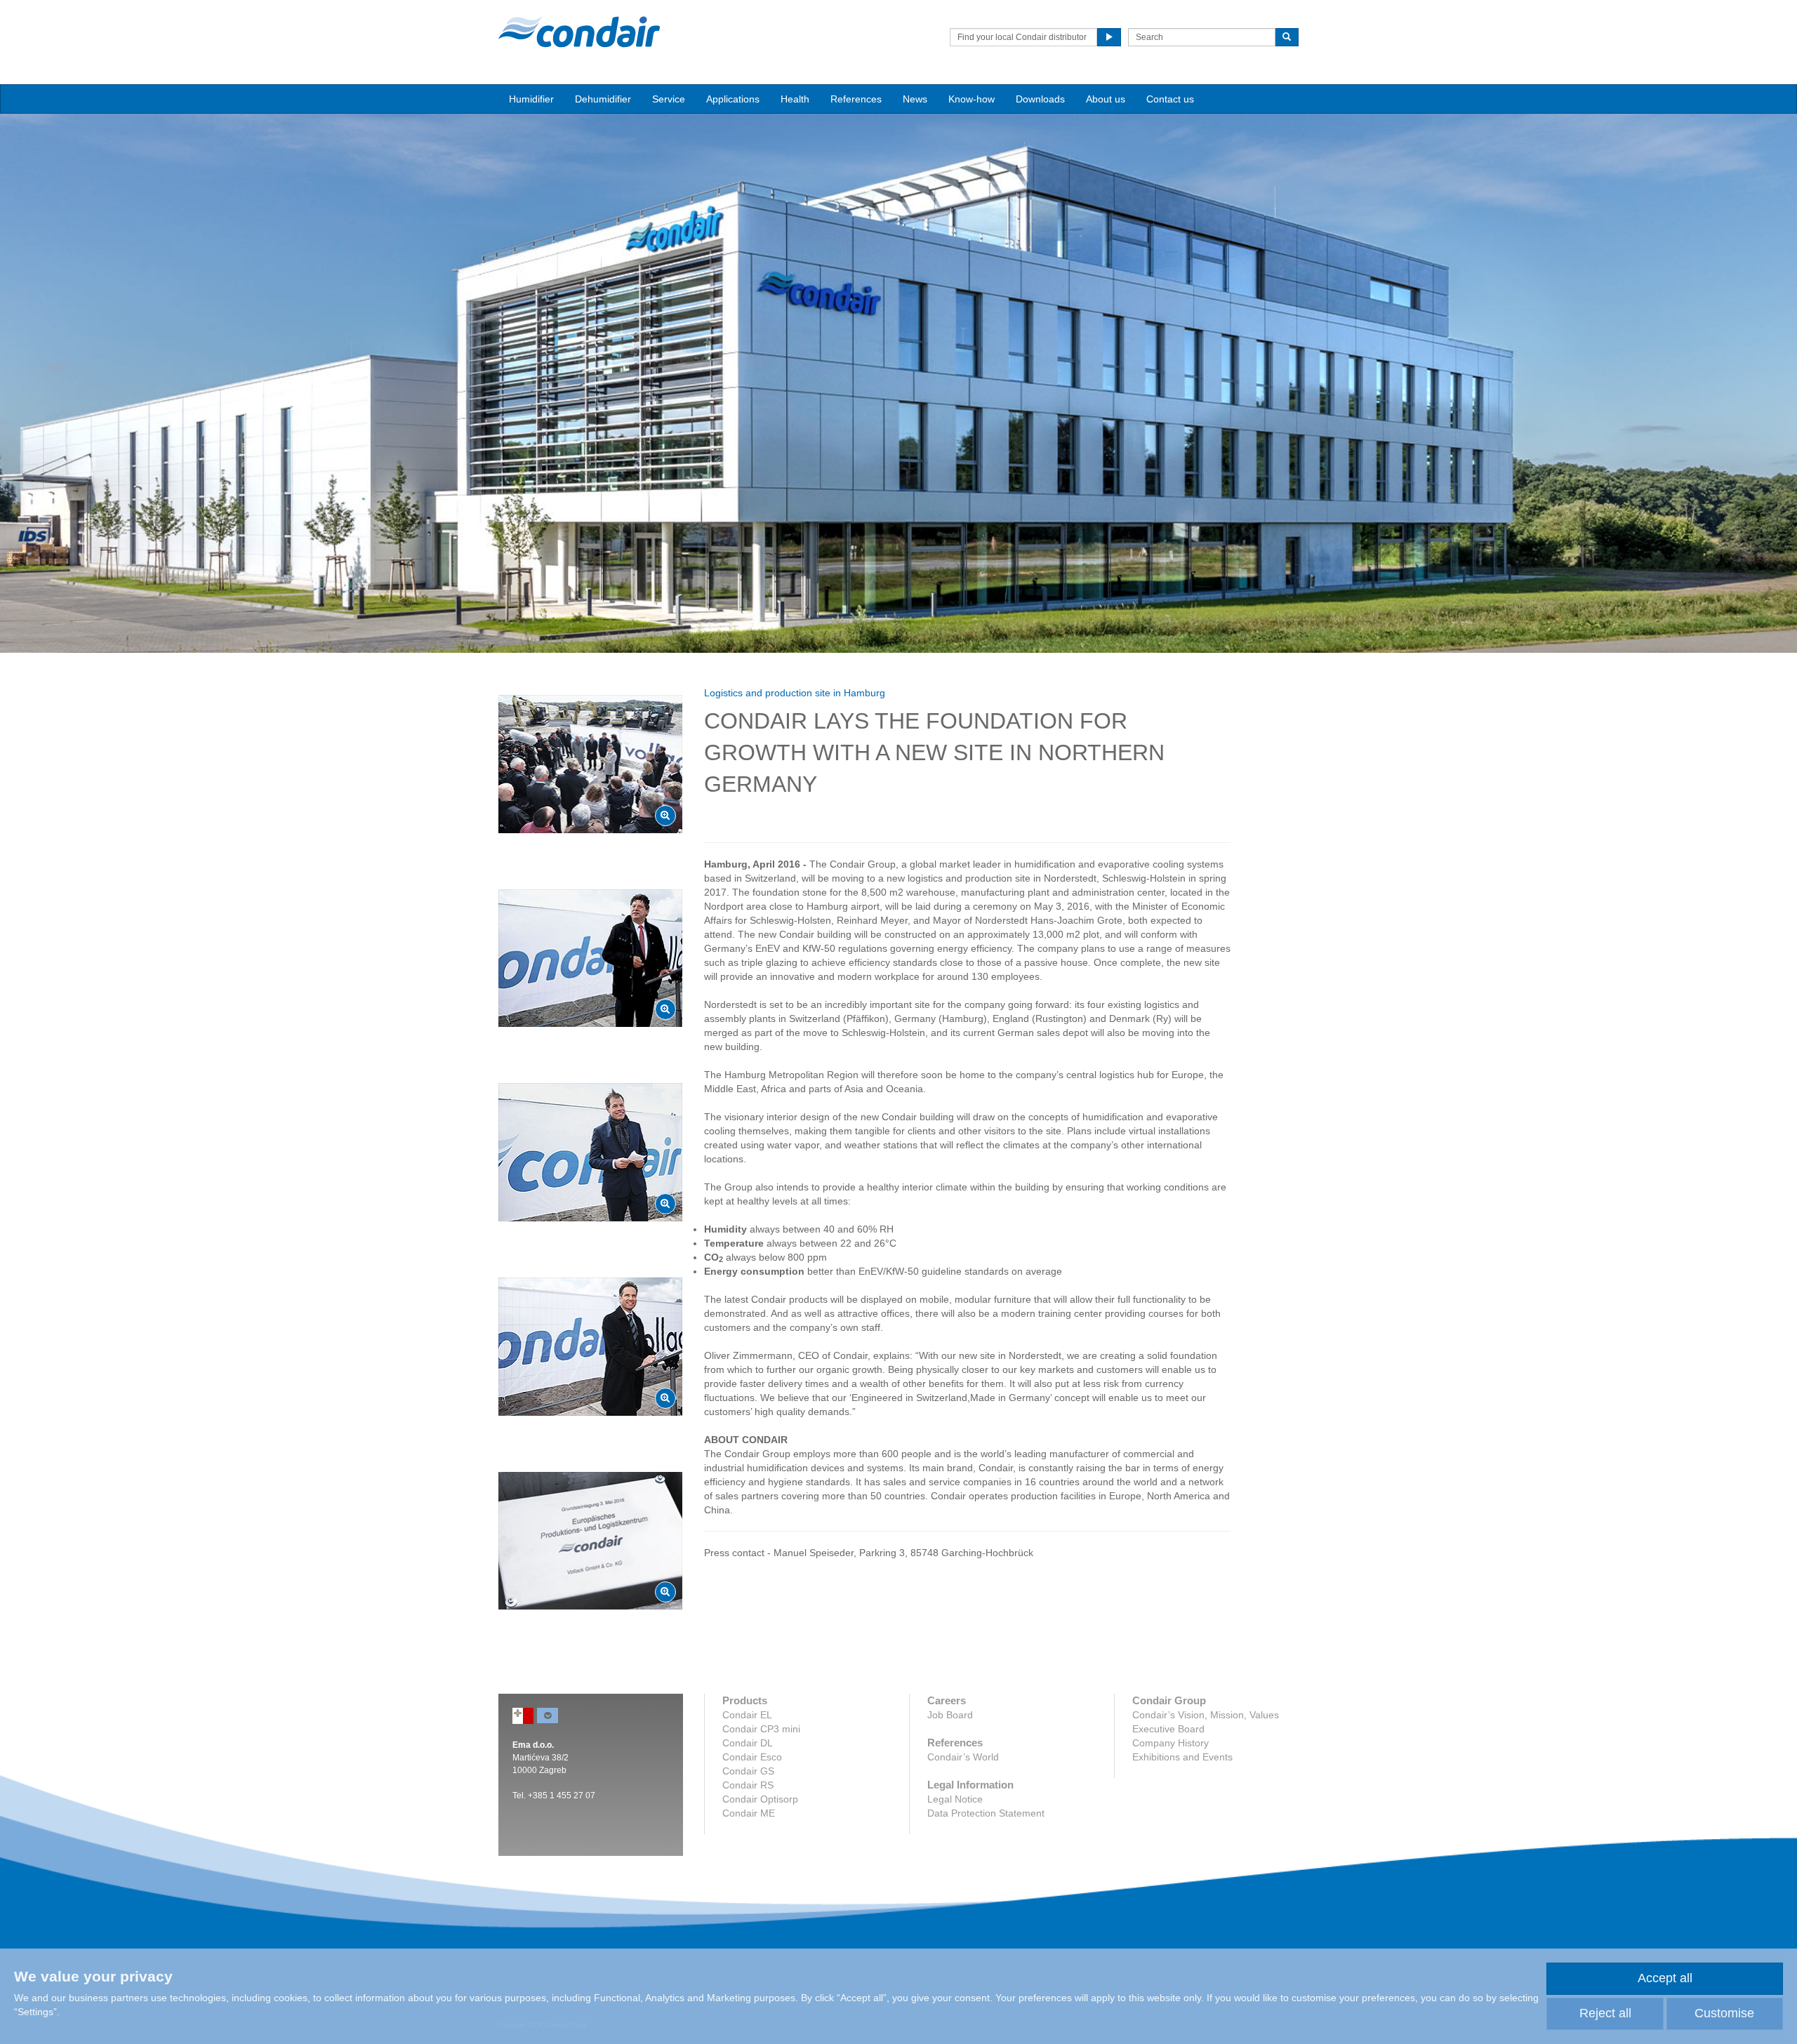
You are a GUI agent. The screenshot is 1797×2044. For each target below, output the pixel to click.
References (856, 99)
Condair (579, 32)
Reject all (1605, 2013)
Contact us (1170, 99)
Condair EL (747, 1715)
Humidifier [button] (531, 99)
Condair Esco (752, 1757)
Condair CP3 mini (761, 1729)
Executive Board (1168, 1729)
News (915, 99)
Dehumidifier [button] (603, 99)
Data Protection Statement (986, 1813)
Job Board (950, 1715)
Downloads (1040, 99)
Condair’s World (963, 1757)
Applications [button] (733, 99)
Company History (1171, 1743)
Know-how (972, 99)
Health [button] (795, 99)
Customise (1724, 2013)
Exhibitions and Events (1182, 1757)
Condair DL (748, 1743)
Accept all (1665, 1978)
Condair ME (749, 1813)
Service (669, 99)
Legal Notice (955, 1799)
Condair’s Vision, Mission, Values (1206, 1715)
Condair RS (748, 1785)
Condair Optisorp (760, 1799)
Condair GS (748, 1771)
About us (1106, 99)
